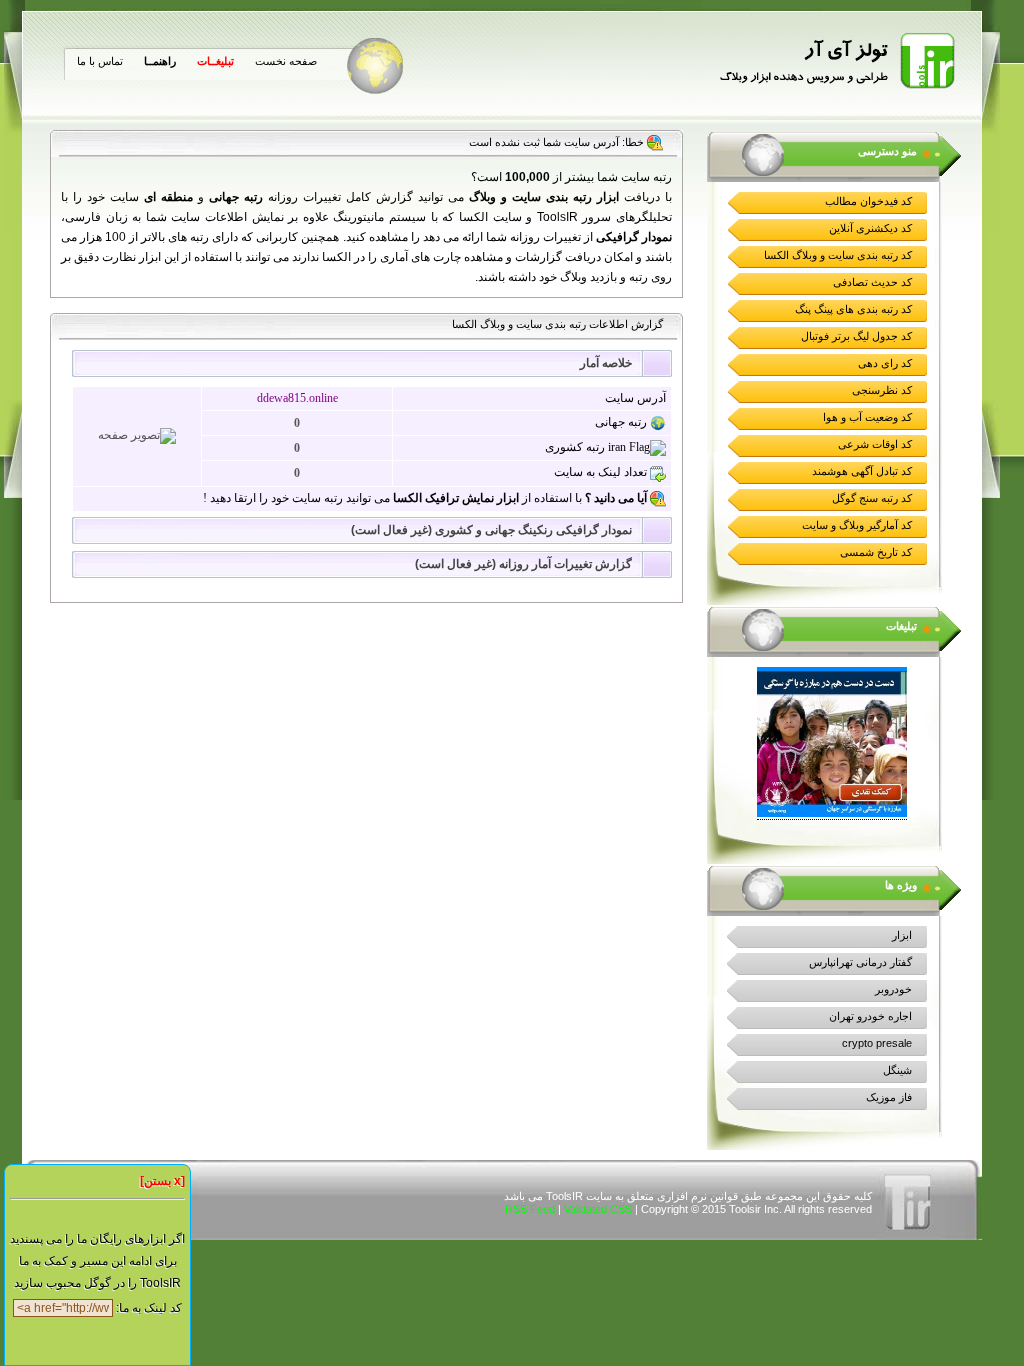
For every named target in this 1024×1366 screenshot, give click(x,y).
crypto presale (877, 1043)
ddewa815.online (297, 398)
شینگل (897, 1070)
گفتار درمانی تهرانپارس (860, 962)
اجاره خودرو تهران (870, 1016)
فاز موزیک (889, 1097)
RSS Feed (530, 1209)
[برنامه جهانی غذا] (832, 813)
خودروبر (893, 989)
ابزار (902, 935)
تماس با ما (100, 61)
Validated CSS (598, 1209)
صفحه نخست (286, 61)
